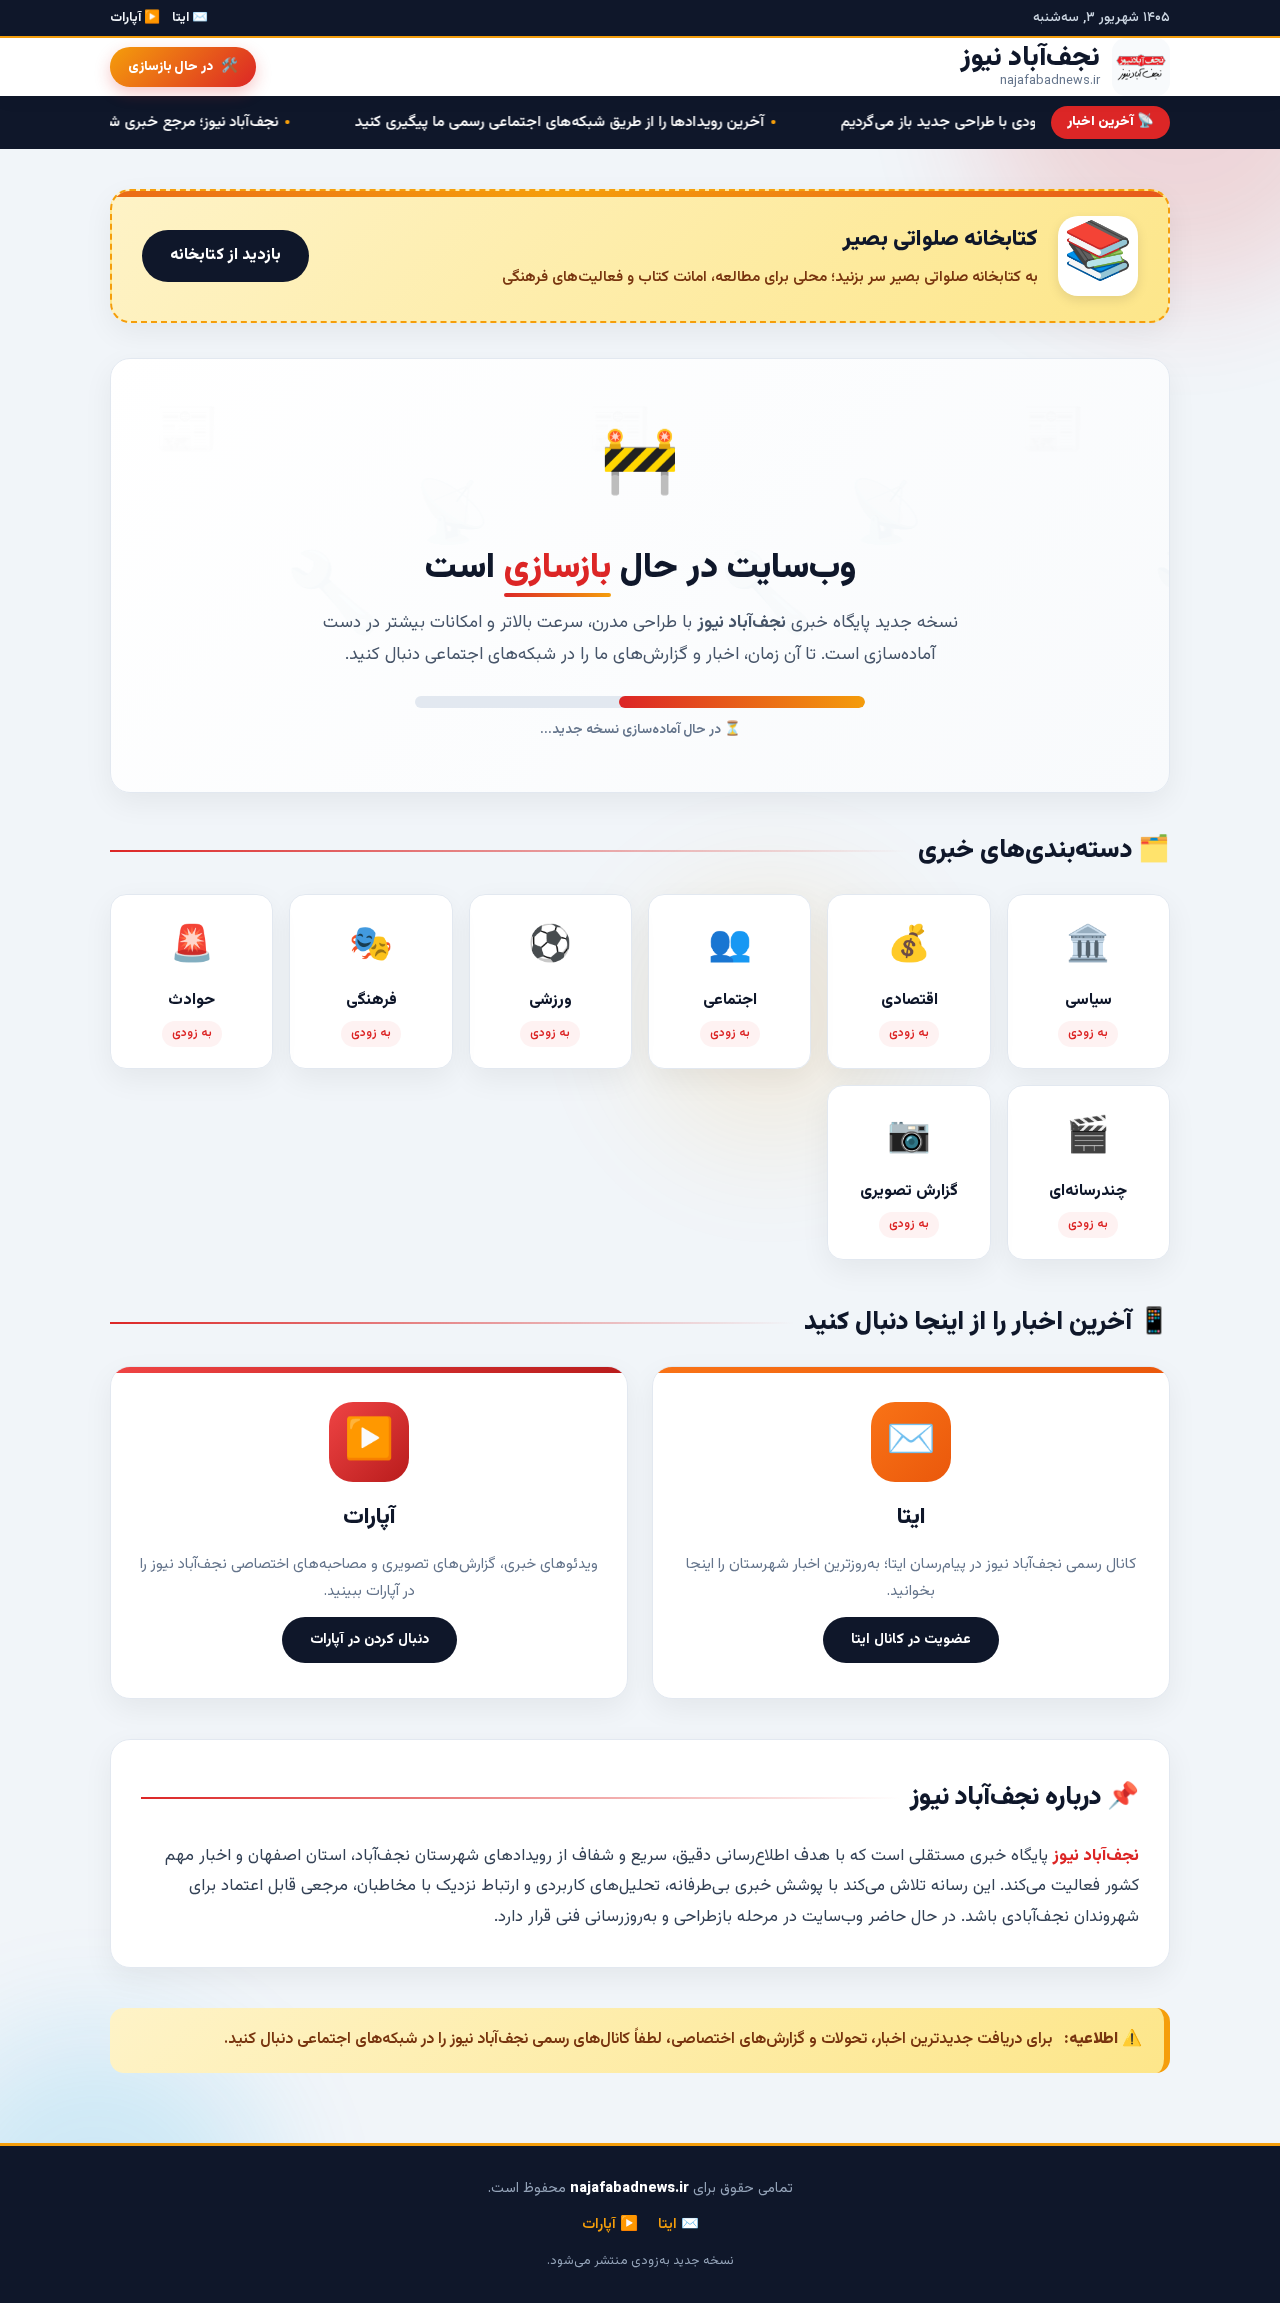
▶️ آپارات (135, 18)
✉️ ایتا (190, 18)
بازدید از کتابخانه (225, 255)
